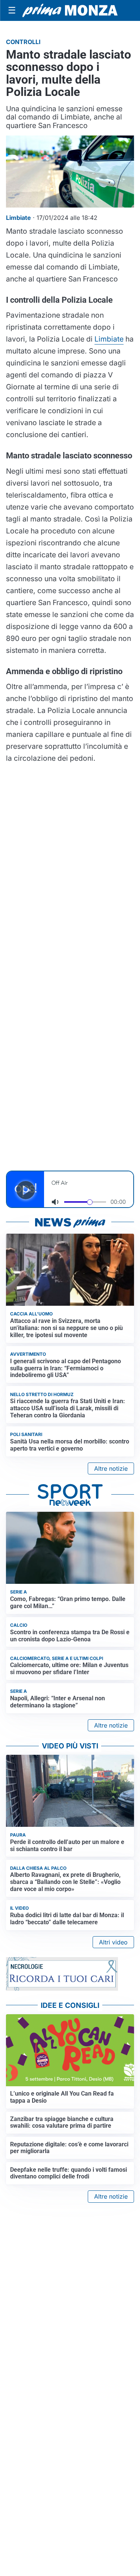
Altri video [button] (113, 1942)
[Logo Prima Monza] (70, 10)
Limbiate (109, 339)
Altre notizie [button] (111, 1468)
